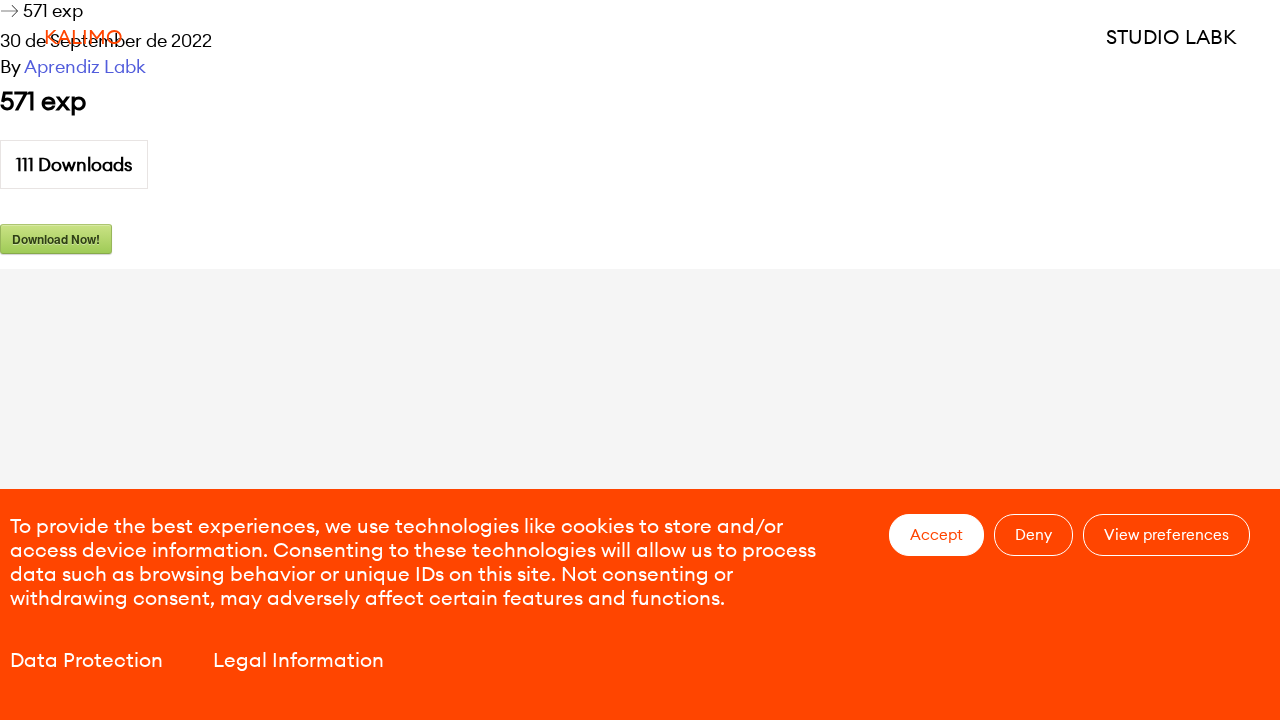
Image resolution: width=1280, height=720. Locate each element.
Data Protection (86, 659)
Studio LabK (1171, 36)
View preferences (1166, 534)
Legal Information (298, 659)
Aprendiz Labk (85, 66)
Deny (1033, 534)
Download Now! (56, 239)
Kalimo (83, 36)
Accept (936, 534)
